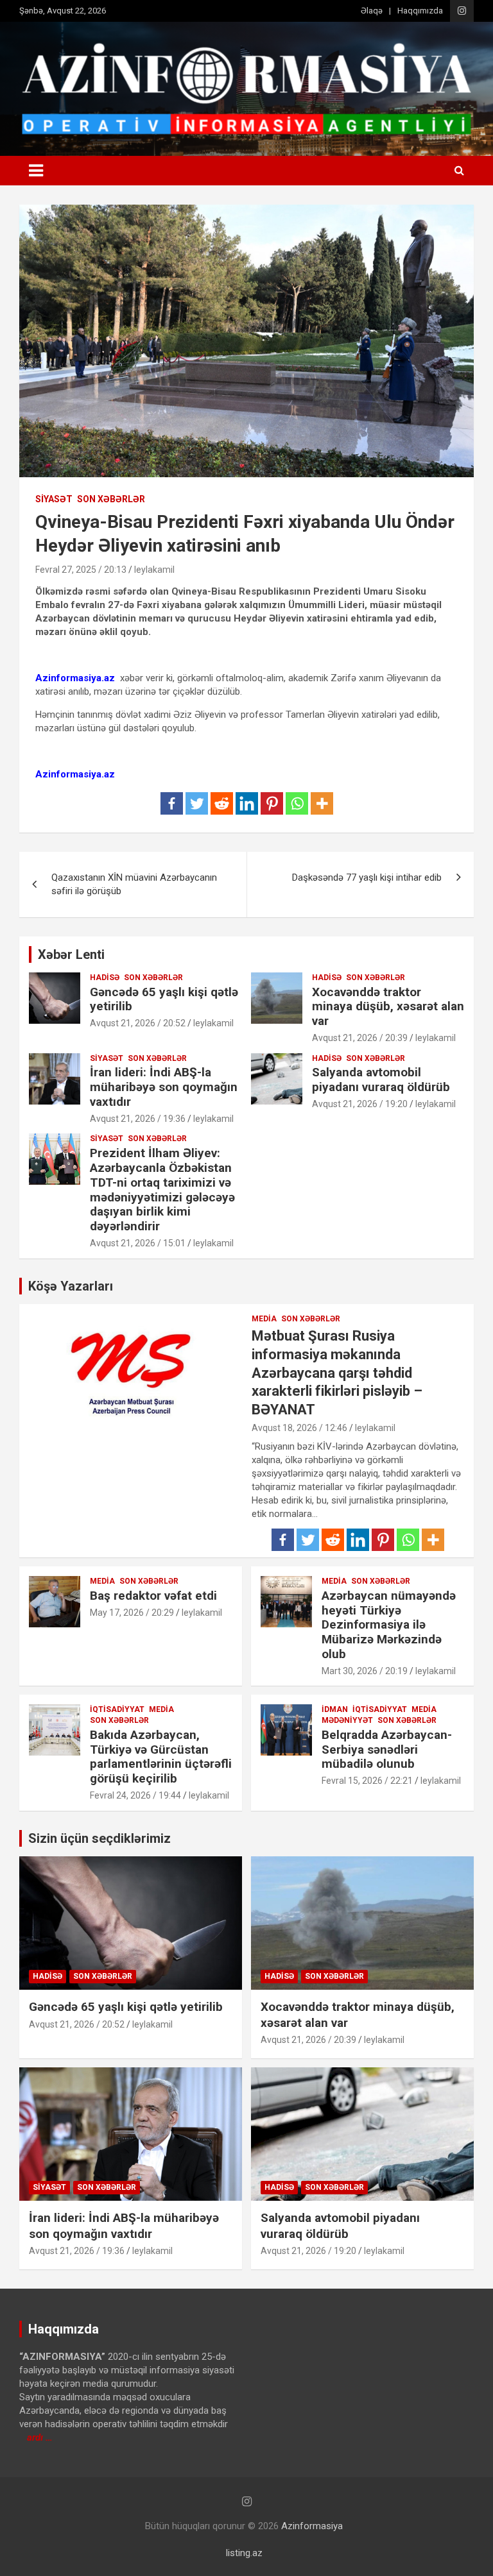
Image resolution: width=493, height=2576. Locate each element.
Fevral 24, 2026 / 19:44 (135, 1795)
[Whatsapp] (297, 803)
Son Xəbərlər (111, 499)
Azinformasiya (312, 2526)
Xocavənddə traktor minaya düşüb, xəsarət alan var (388, 1007)
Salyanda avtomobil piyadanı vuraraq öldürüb (381, 1080)
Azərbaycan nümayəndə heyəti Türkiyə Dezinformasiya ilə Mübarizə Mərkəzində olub (389, 1625)
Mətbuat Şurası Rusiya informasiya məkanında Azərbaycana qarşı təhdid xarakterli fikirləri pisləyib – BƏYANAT (337, 1372)
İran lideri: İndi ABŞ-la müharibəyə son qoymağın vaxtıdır (164, 1087)
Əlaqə (372, 11)
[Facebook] (172, 803)
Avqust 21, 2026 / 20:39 (360, 1038)
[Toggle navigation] (36, 171)
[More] (322, 803)
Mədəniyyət (347, 1720)
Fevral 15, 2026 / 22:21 (367, 1781)
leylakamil (154, 570)
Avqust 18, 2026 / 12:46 (299, 1428)
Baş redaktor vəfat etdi (153, 1596)
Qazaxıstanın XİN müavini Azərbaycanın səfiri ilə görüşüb (134, 884)
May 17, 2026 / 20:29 (132, 1613)
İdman (335, 1709)
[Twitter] (197, 803)
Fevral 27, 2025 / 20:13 (81, 570)
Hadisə (105, 978)
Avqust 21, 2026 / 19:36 (138, 1119)
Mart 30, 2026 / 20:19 (365, 1671)
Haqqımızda (420, 11)
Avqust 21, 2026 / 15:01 (138, 1243)
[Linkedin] (247, 803)
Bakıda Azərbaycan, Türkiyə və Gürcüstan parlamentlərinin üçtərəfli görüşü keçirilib (161, 1757)
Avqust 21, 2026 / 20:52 (138, 1023)
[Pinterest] (272, 803)
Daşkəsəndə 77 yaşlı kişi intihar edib (367, 877)
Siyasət (54, 499)
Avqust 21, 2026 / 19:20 (360, 1104)
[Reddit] (222, 803)
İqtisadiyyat (117, 1709)
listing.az (244, 2553)
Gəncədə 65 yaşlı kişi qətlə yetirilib (164, 999)
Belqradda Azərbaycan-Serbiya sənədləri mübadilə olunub (387, 1750)
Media (264, 1319)
